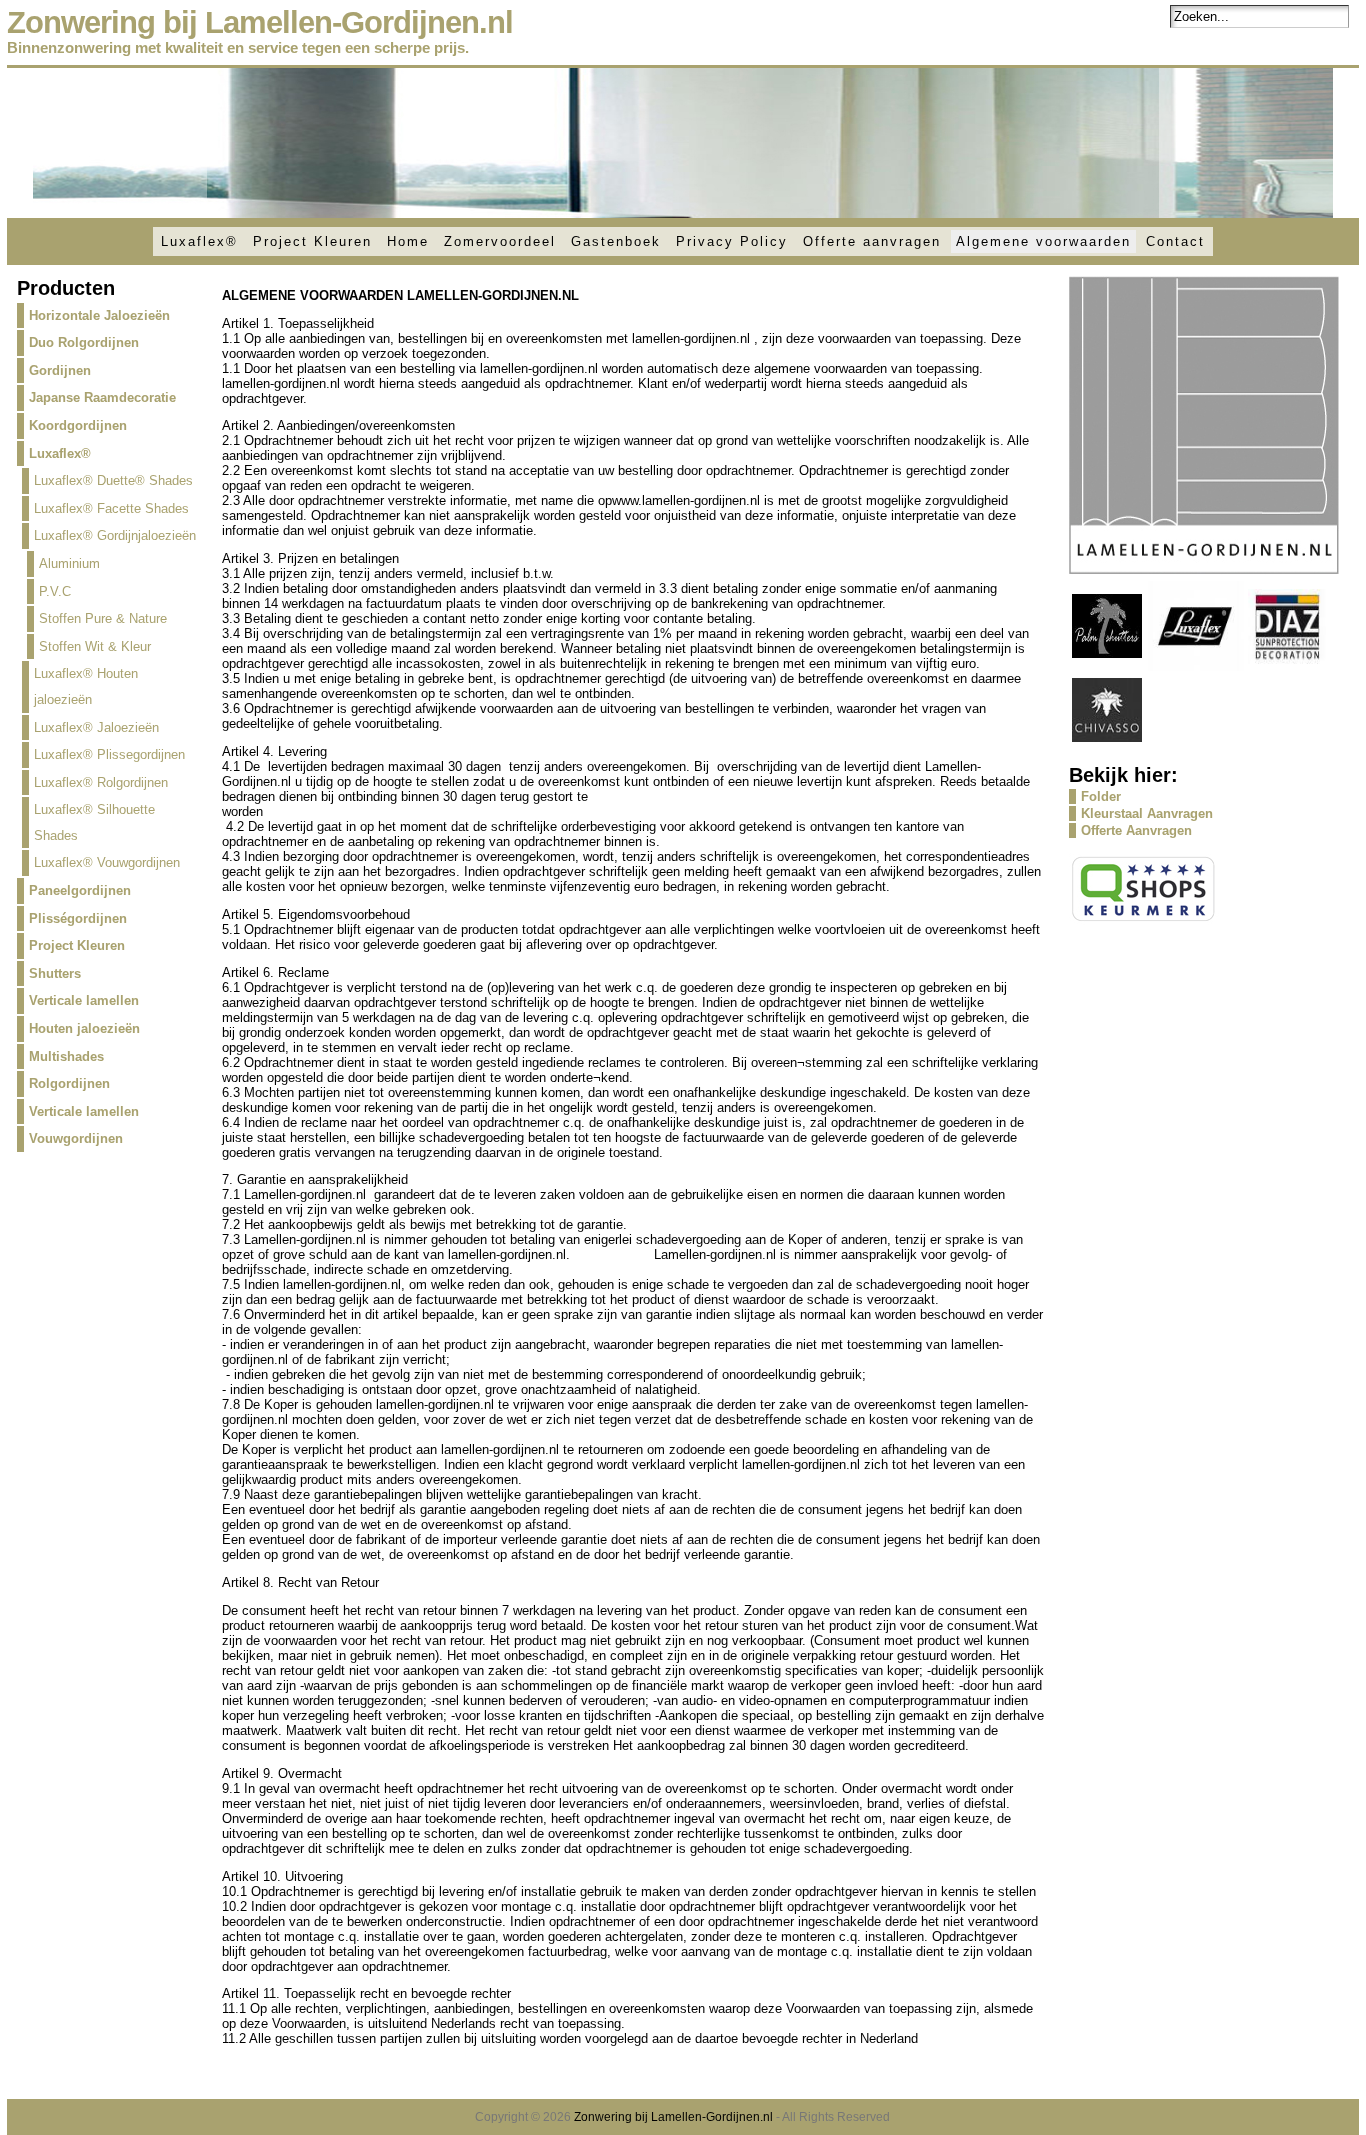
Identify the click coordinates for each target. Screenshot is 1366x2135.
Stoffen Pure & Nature (103, 618)
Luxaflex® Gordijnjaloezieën (115, 535)
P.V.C (55, 591)
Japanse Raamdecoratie (102, 397)
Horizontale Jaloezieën (99, 315)
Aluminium (69, 563)
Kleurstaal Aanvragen (1147, 813)
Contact (1175, 241)
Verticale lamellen (84, 1000)
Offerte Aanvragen (1136, 830)
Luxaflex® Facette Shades (111, 508)
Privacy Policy (732, 241)
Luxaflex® (199, 241)
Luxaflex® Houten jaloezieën (86, 686)
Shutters (55, 973)
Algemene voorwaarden (1043, 241)
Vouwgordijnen (76, 1138)
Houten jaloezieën (84, 1028)
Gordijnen (60, 370)
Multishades (66, 1056)
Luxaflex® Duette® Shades (113, 480)
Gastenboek (616, 241)
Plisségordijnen (78, 918)
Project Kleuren (312, 241)
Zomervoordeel (500, 241)
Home (408, 241)
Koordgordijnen (78, 425)
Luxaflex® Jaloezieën (96, 727)
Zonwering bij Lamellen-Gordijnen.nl (260, 22)
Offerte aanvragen (872, 241)
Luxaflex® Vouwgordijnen (107, 862)
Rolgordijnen (69, 1083)
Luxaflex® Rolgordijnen (101, 782)
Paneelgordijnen (80, 890)
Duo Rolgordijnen (84, 342)
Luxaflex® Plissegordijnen (109, 754)
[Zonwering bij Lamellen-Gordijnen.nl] (683, 143)
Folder (1101, 796)
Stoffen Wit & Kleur (95, 646)
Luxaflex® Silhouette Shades (94, 822)
